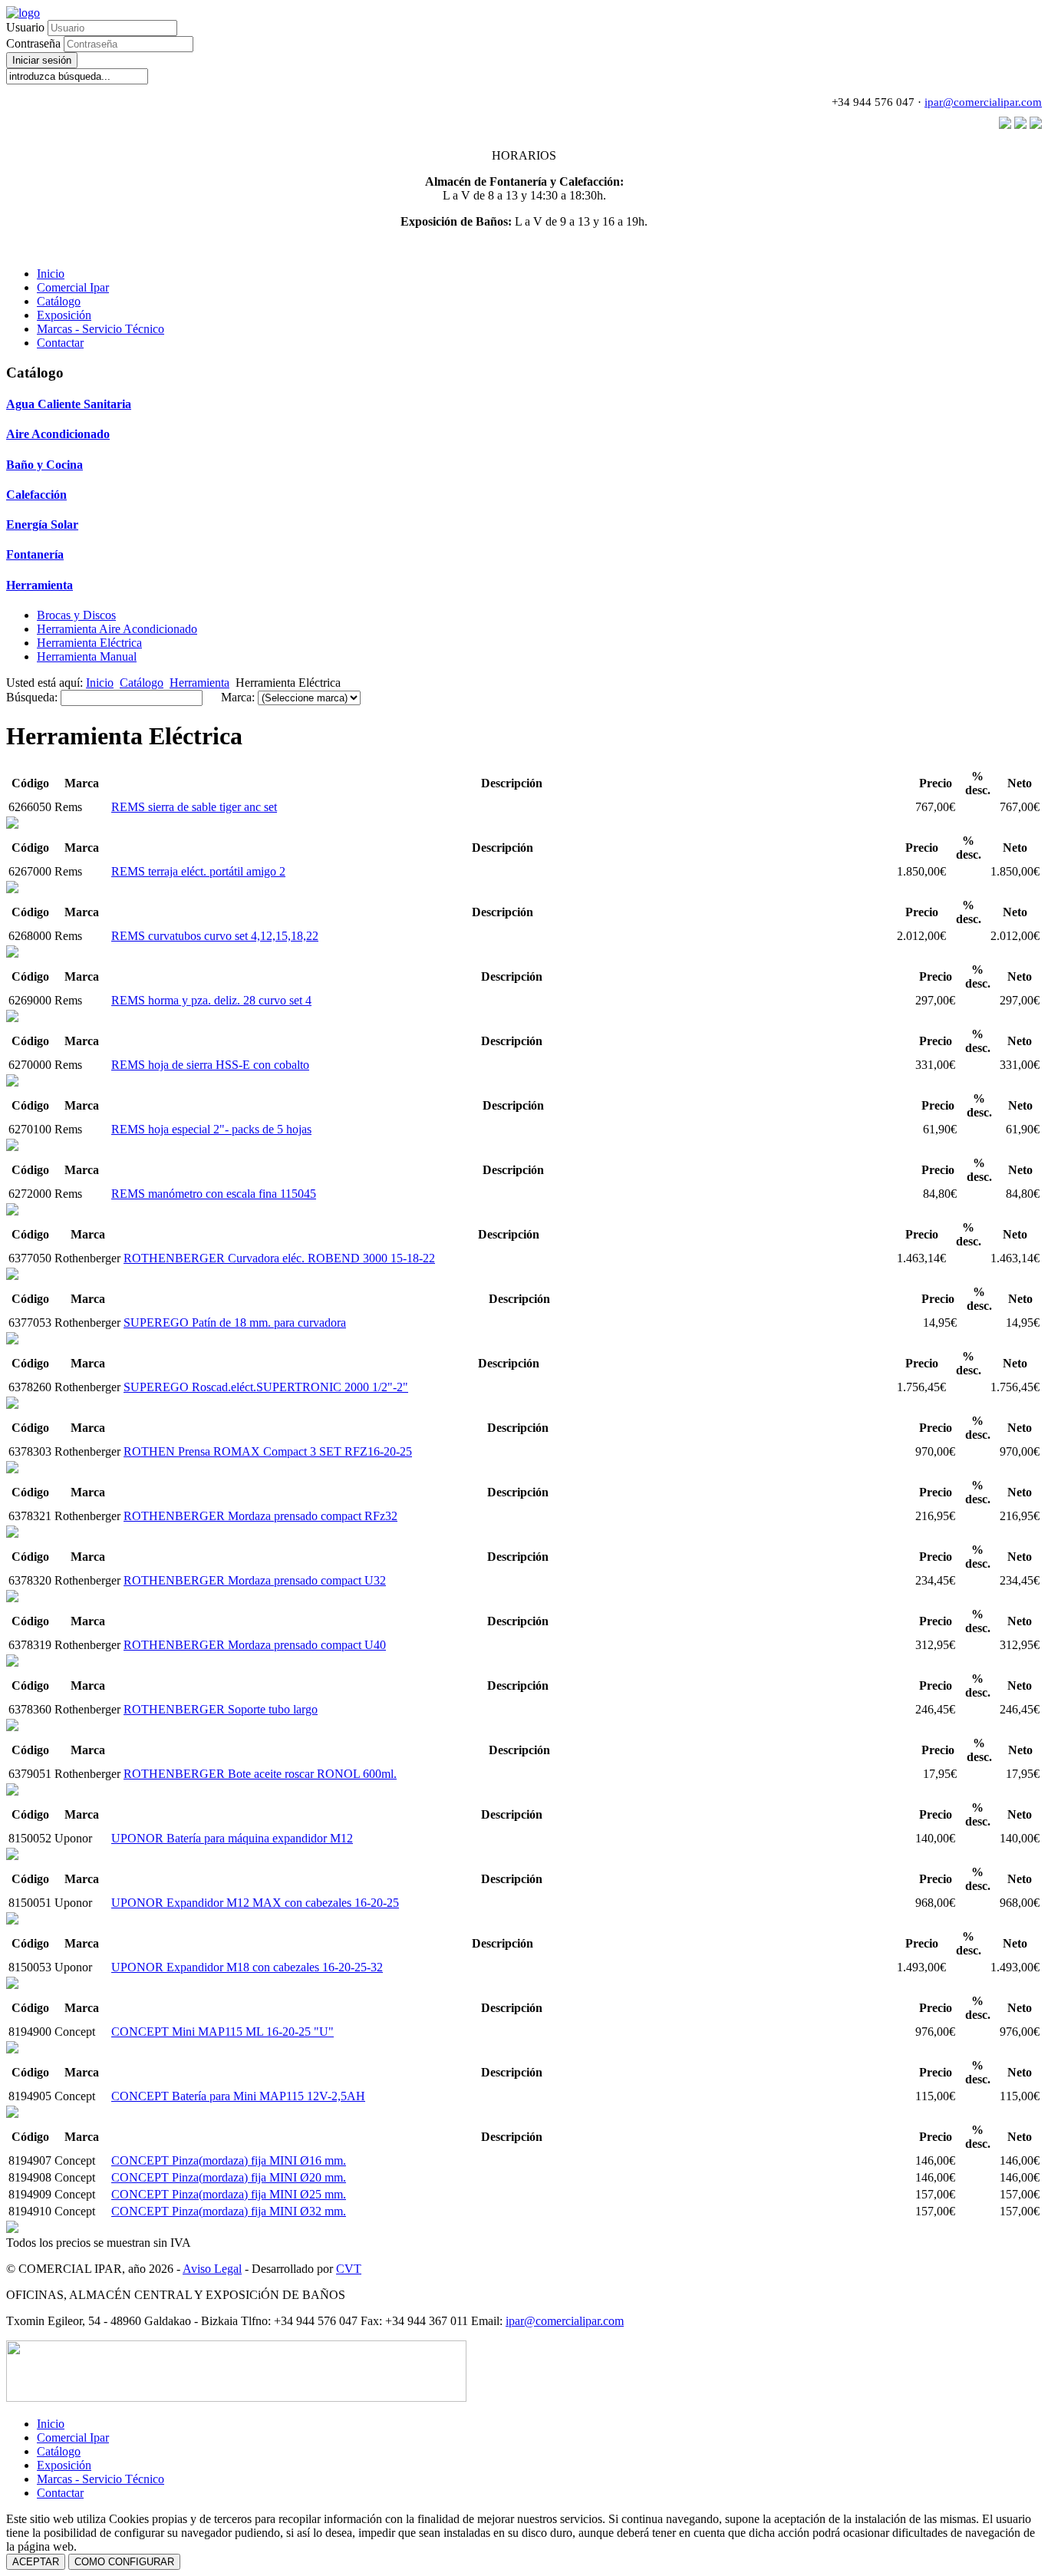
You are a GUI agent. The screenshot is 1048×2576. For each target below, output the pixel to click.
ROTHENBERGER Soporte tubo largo (221, 1709)
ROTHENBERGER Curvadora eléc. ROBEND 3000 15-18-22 (279, 1258)
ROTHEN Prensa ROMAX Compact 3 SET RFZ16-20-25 (268, 1451)
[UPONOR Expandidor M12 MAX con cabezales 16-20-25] (12, 1856)
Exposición (64, 315)
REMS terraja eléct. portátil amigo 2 (198, 871)
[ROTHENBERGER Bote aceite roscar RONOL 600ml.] (12, 1727)
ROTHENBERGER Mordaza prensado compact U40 (255, 1645)
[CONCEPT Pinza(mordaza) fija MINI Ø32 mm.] (12, 2229)
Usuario (25, 27)
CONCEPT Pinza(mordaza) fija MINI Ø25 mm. (229, 2194)
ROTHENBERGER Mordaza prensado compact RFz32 (260, 1516)
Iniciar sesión (42, 60)
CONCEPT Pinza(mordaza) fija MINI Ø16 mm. (229, 2160)
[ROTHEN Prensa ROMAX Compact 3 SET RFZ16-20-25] (12, 1405)
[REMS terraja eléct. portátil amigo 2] (12, 825)
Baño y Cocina (44, 465)
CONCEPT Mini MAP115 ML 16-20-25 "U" (222, 2032)
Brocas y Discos (76, 615)
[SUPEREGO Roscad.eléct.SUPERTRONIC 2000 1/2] (12, 1340)
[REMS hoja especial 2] (12, 1082)
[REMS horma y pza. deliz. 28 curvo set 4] (12, 953)
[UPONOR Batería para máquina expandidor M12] (12, 1791)
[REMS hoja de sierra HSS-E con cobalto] (12, 1018)
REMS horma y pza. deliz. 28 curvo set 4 (211, 1000)
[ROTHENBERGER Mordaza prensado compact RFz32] (12, 1469)
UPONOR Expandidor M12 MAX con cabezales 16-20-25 (255, 1903)
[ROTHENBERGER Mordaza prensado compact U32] (12, 1534)
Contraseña (35, 43)
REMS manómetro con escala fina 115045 (214, 1194)
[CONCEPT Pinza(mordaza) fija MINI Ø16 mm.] (12, 2114)
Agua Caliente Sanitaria (69, 404)
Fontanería (35, 554)
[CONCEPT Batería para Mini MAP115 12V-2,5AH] (12, 2049)
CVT (349, 2269)
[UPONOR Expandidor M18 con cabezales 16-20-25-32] (12, 1920)
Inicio (51, 274)
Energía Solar (42, 524)
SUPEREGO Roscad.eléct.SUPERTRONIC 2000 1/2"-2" (266, 1387)
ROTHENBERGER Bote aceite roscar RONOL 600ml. (260, 1774)
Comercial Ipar (73, 287)
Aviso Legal (212, 2269)
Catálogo (59, 301)
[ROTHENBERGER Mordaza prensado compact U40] (12, 1598)
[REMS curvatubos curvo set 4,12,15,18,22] (12, 889)
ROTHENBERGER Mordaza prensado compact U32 (255, 1580)
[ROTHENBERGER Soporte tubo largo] (12, 1662)
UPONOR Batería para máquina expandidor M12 (232, 1838)
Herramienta (40, 585)
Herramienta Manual (87, 656)
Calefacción (36, 495)
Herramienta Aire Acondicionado (117, 629)
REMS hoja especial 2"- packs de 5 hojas (211, 1129)
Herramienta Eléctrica (89, 643)
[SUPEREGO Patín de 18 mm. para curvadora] (12, 1276)
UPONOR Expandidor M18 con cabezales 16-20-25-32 (247, 1967)
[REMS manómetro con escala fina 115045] (12, 1147)
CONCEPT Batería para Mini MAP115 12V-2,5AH (238, 2096)
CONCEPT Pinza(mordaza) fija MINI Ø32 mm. (229, 2211)
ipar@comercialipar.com (983, 102)
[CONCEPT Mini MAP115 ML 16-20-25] (12, 1985)
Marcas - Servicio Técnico (101, 329)
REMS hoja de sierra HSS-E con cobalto (210, 1065)
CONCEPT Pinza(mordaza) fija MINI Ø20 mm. (229, 2177)
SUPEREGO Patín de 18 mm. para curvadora (235, 1323)
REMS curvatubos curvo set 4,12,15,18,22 (215, 936)
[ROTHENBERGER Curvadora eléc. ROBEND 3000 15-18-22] (12, 1211)
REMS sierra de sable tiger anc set (194, 807)
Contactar (60, 343)
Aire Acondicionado (58, 434)
